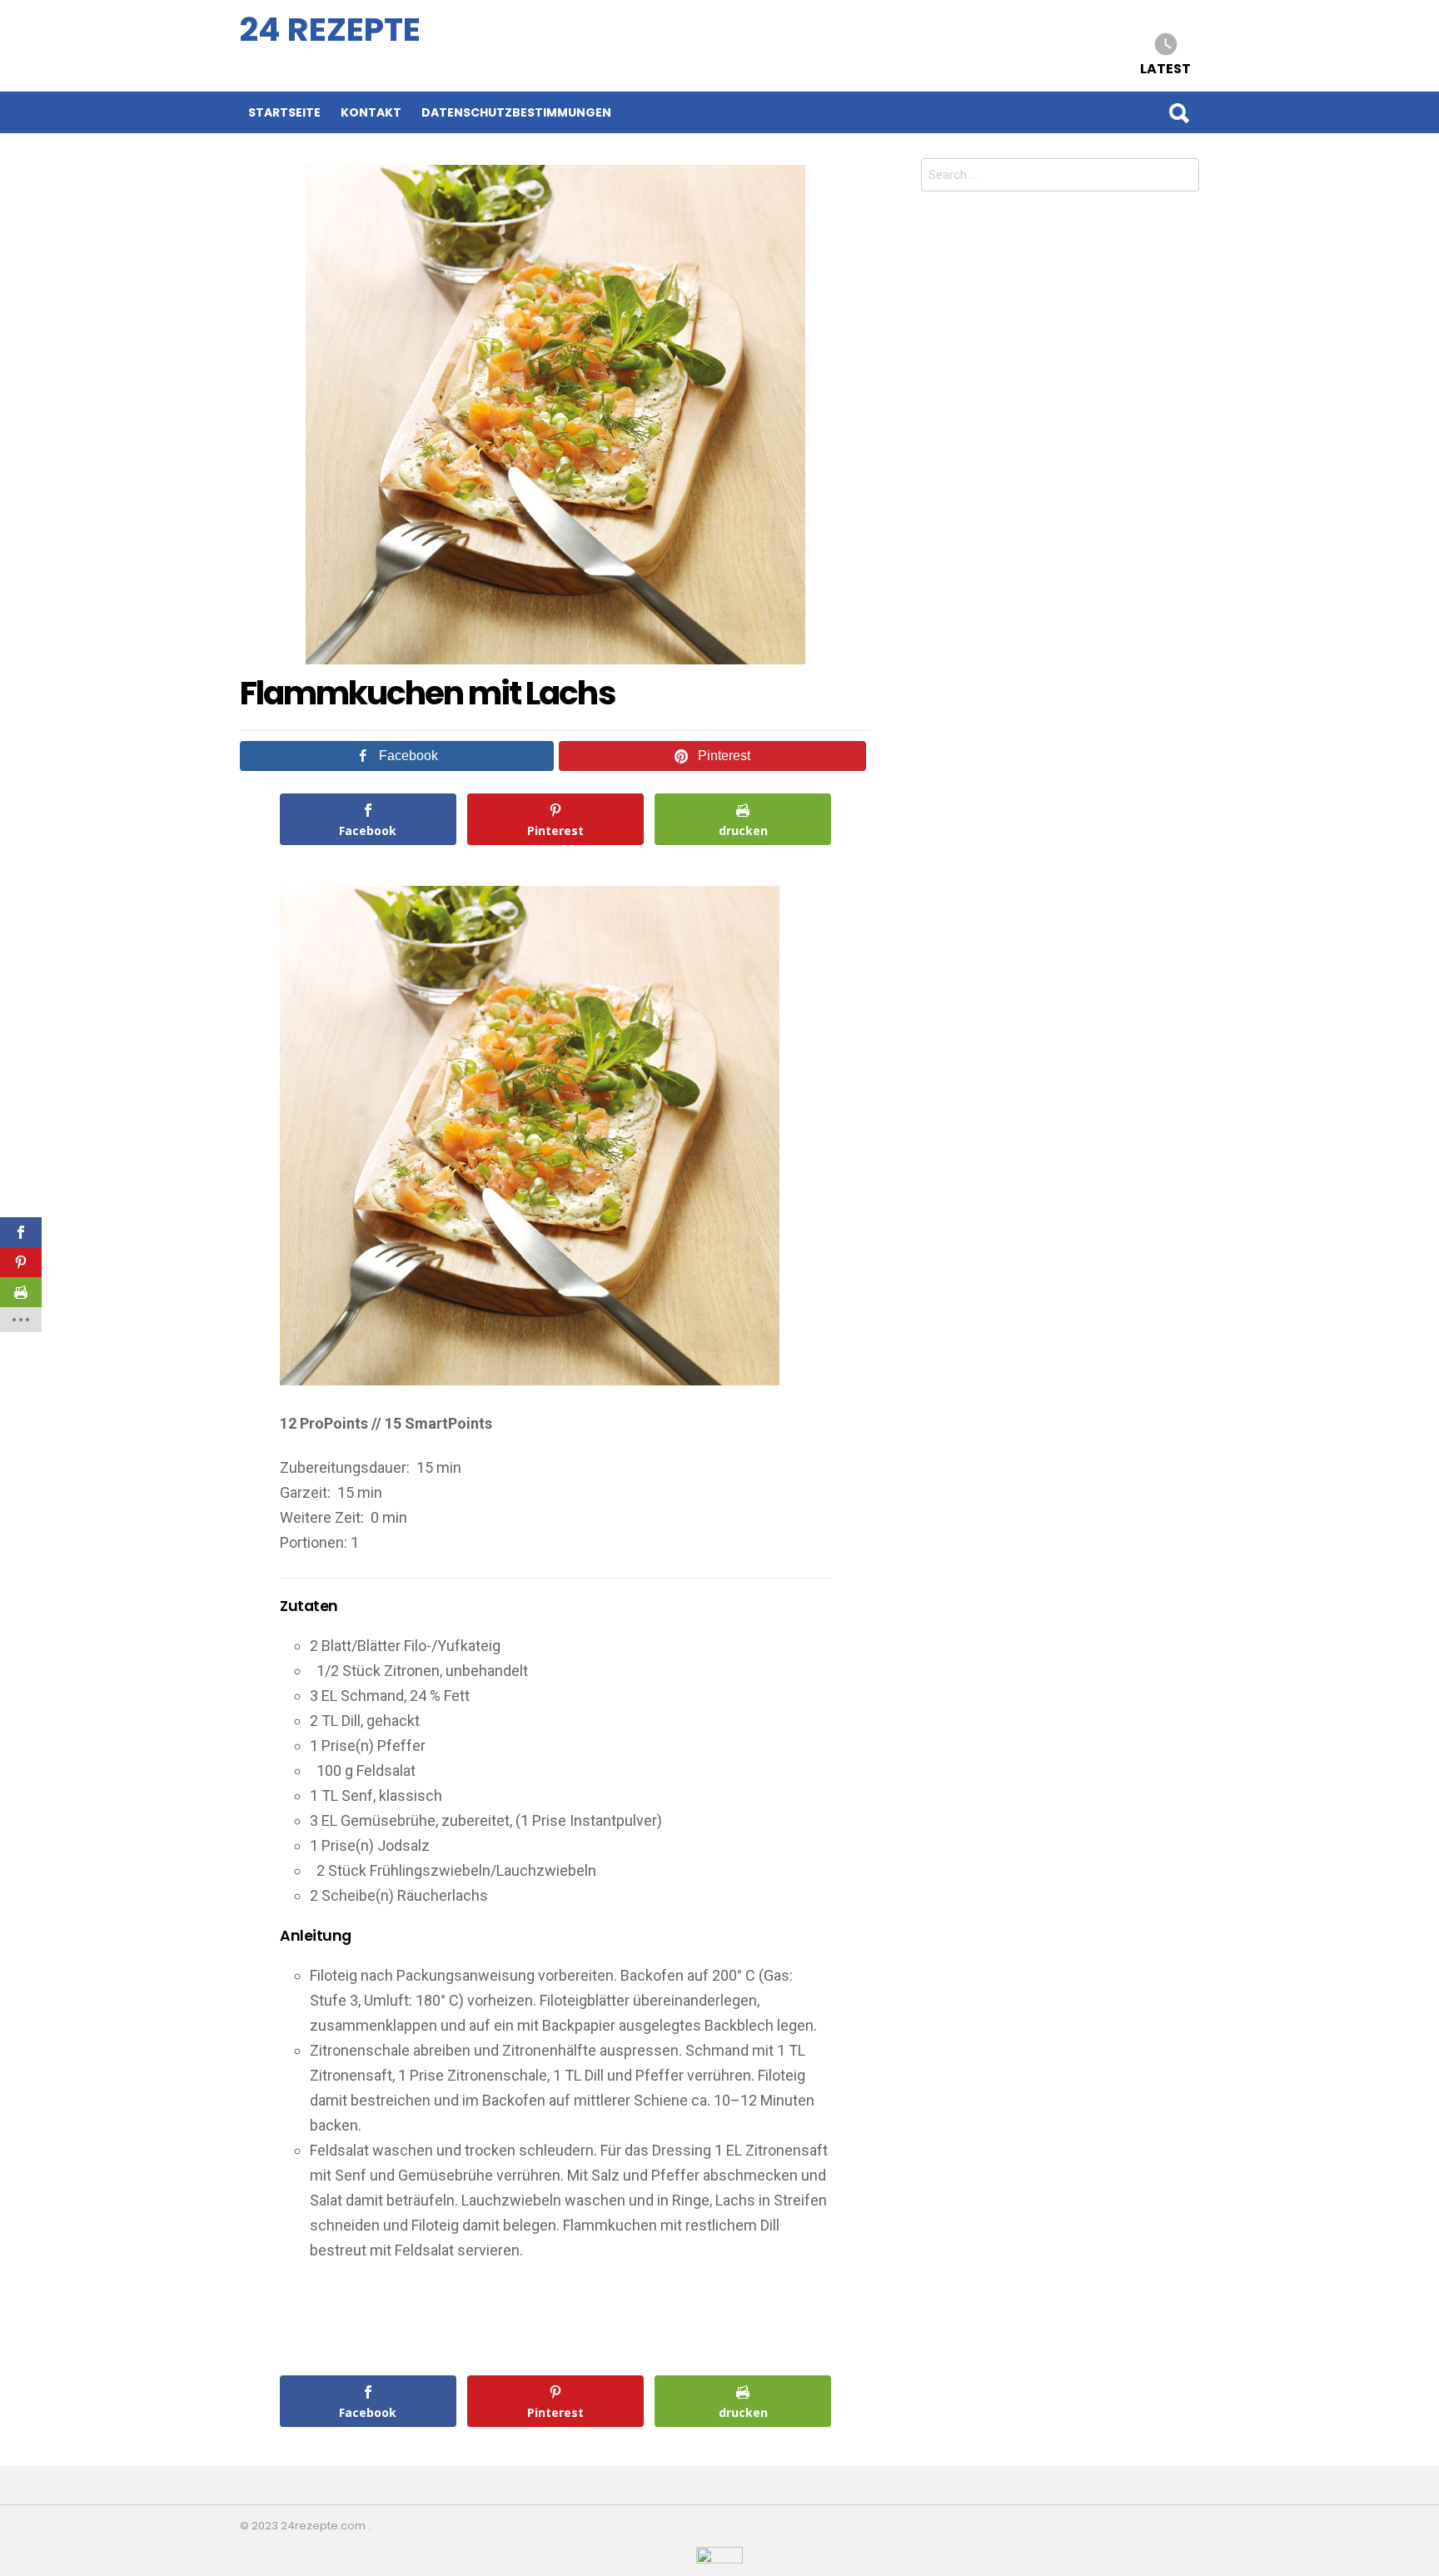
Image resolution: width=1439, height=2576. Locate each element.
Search (1178, 112)
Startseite (284, 112)
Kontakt (371, 112)
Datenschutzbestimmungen (516, 112)
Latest (1165, 68)
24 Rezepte (330, 30)
